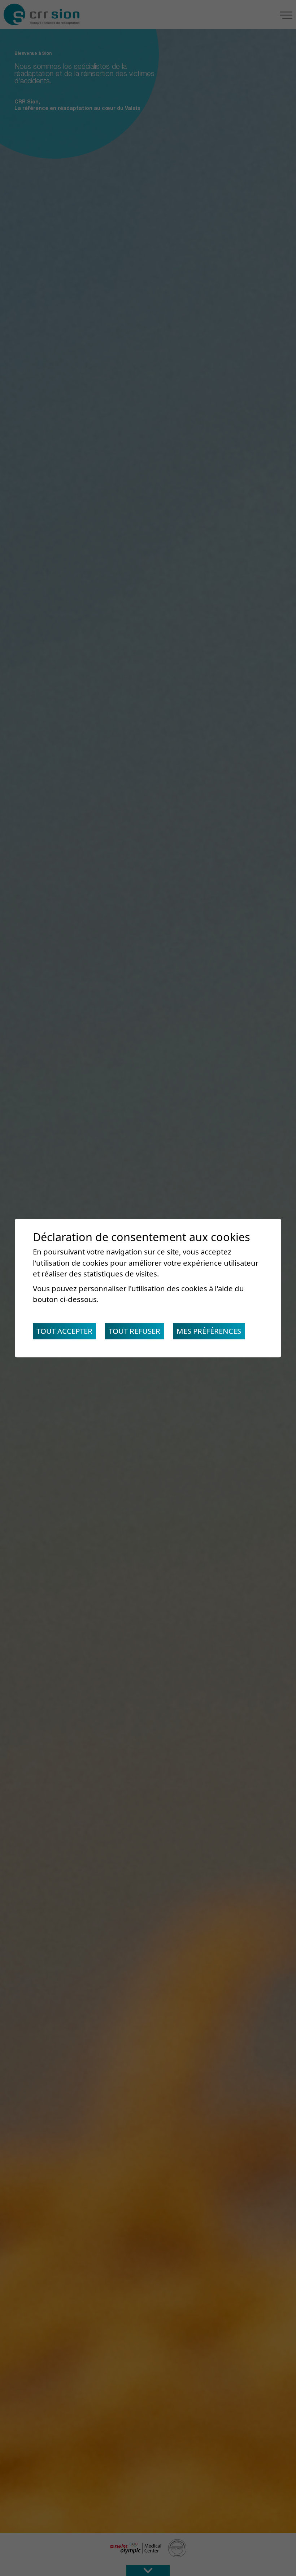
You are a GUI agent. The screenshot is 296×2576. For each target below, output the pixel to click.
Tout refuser (134, 1331)
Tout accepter (64, 1331)
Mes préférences (209, 1331)
